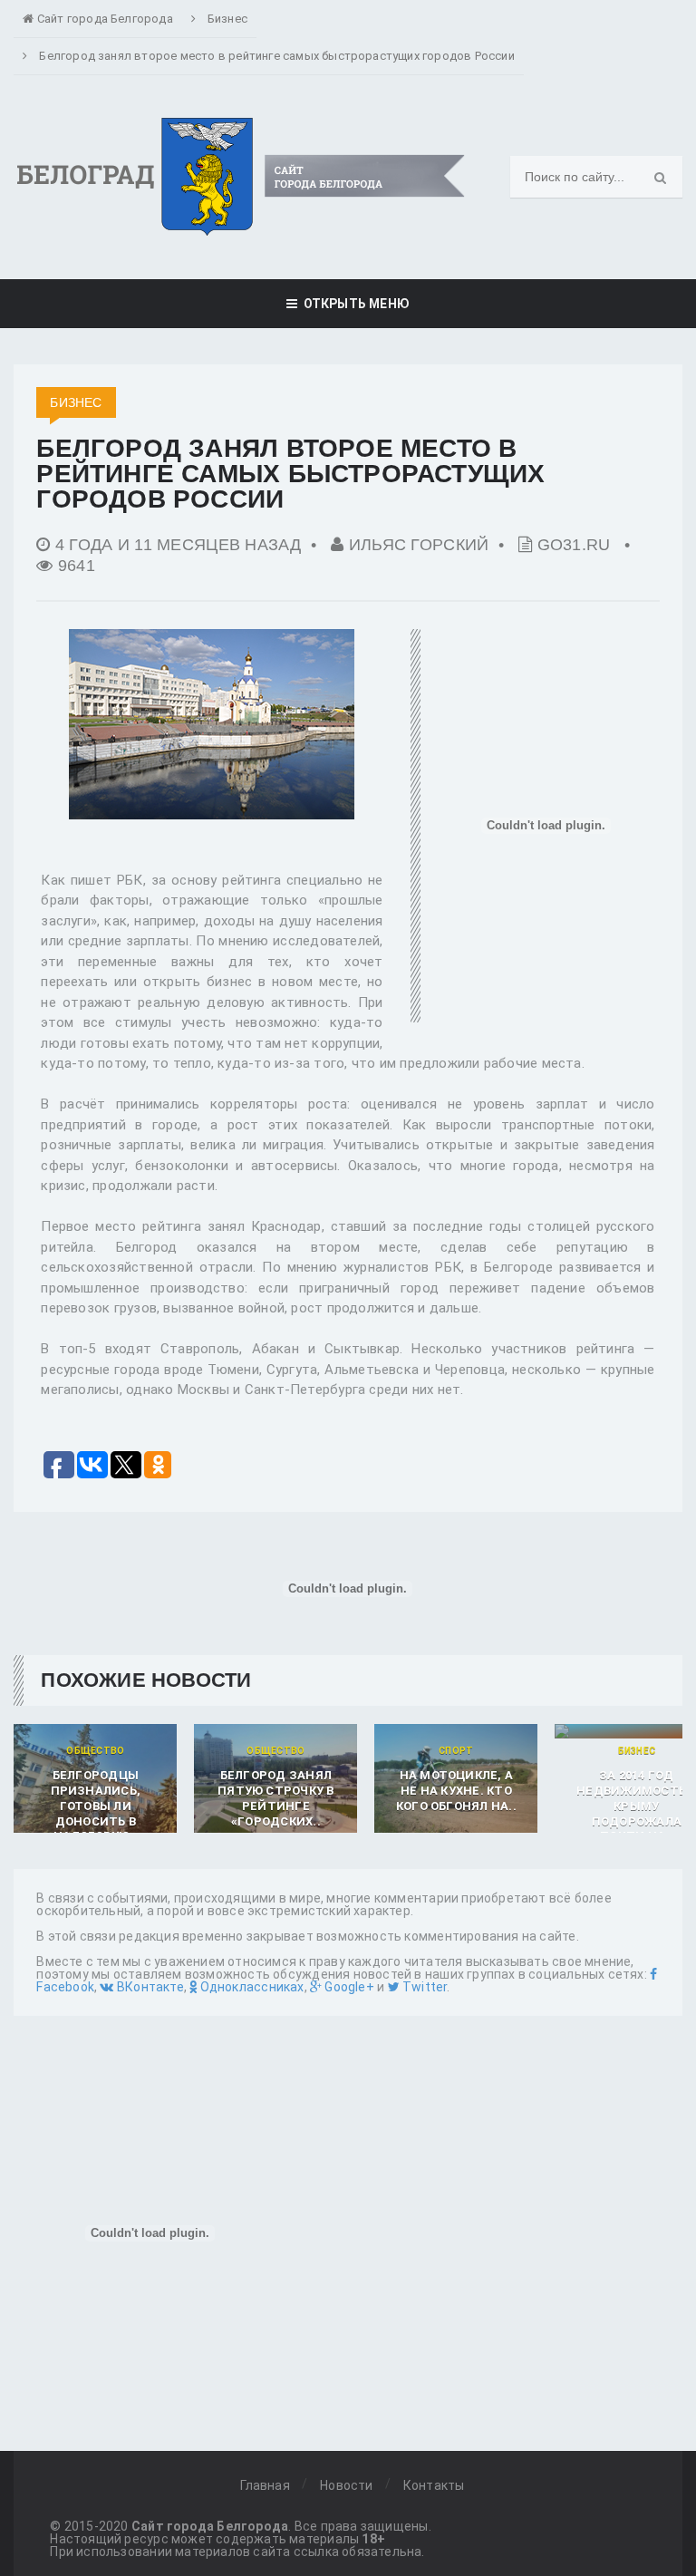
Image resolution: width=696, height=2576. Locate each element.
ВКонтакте (149, 1987)
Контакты (434, 2485)
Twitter (424, 1987)
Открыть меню (353, 304)
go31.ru (574, 545)
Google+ (348, 1987)
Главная (265, 2485)
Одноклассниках (250, 1987)
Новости (346, 2485)
